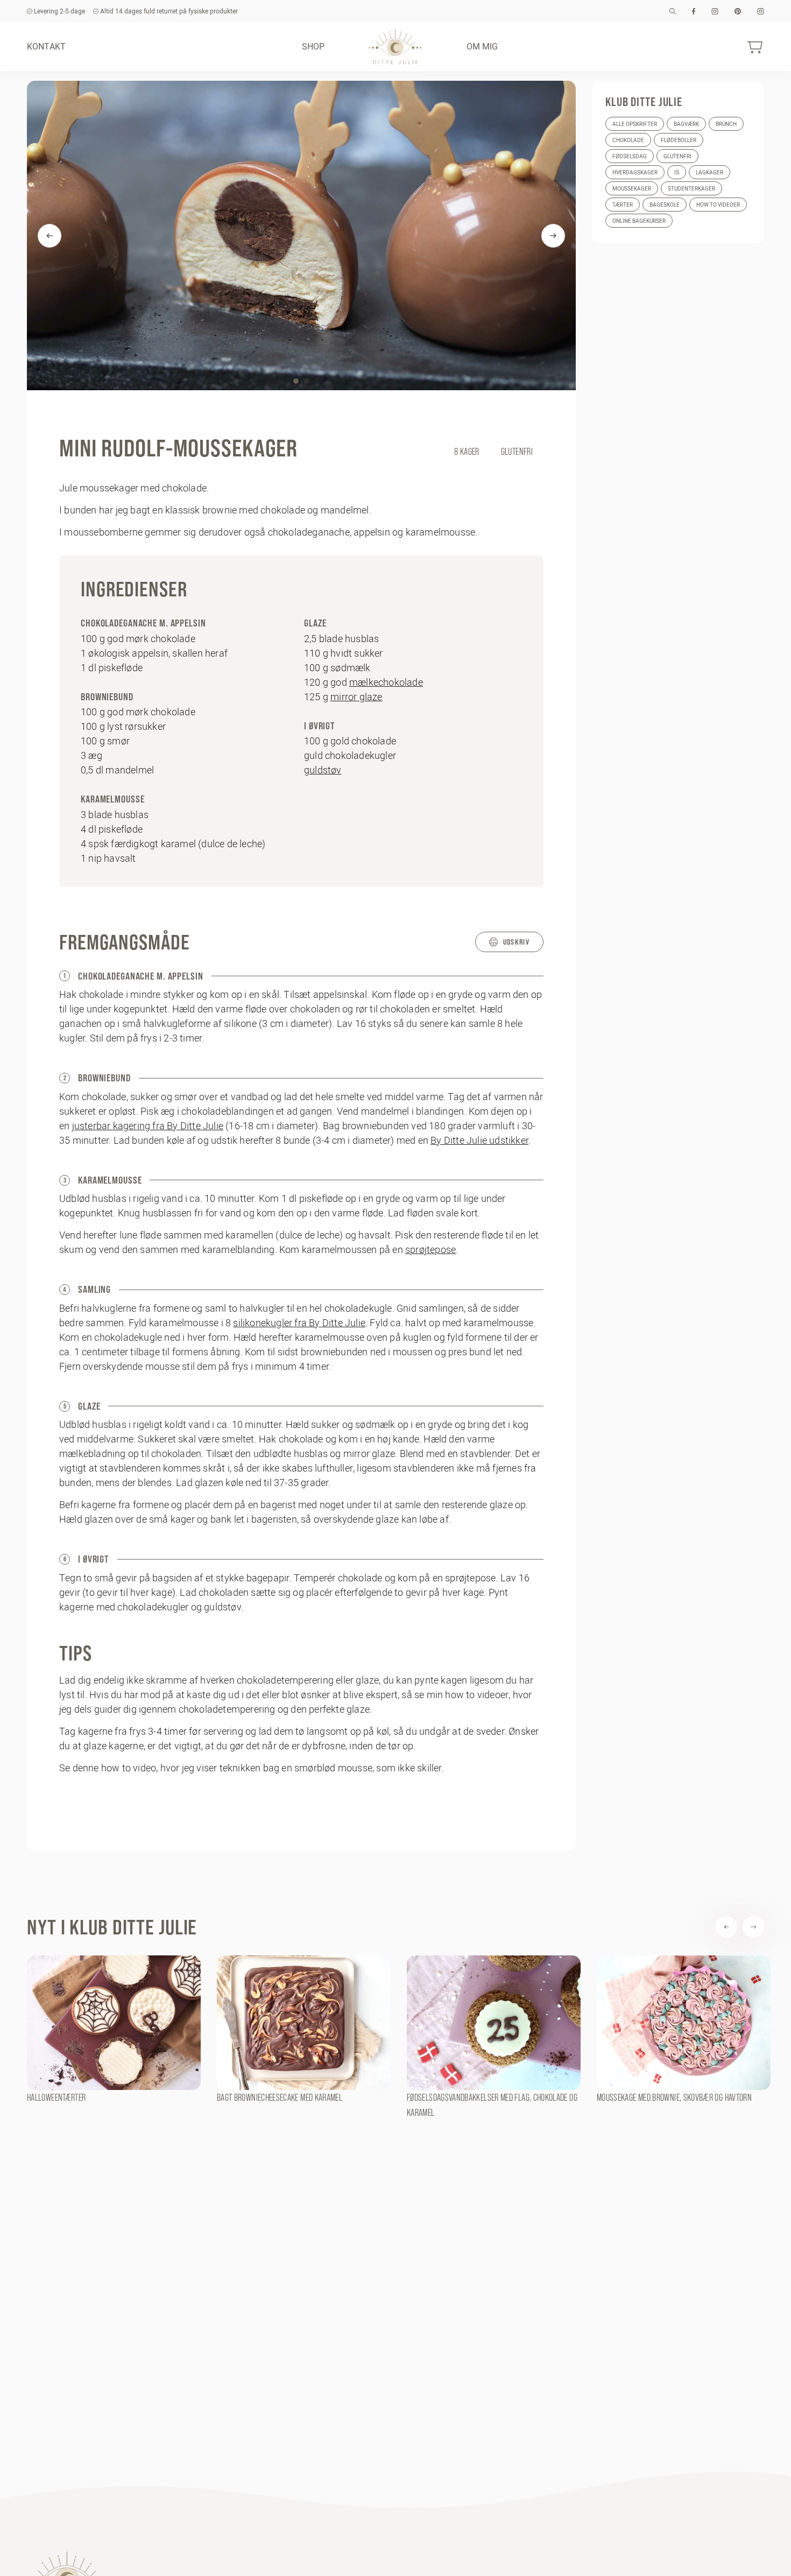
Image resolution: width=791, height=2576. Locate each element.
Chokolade (628, 140)
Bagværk (686, 124)
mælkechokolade (386, 682)
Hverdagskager (635, 173)
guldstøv (323, 770)
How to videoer (718, 205)
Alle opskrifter (635, 124)
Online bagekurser (639, 221)
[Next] (553, 236)
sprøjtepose (430, 1250)
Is (677, 173)
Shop (313, 46)
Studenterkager (691, 189)
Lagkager (709, 173)
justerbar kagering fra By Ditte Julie (148, 1126)
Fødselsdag (630, 156)
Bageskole (665, 205)
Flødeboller (679, 140)
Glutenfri (677, 156)
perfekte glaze (339, 1709)
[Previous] (50, 236)
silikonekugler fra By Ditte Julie (299, 1323)
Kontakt (46, 46)
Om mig (482, 46)
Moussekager (632, 189)
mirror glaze (356, 697)
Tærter (623, 205)
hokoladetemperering (231, 1709)
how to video (129, 1768)
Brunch (726, 124)
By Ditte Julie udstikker (479, 1140)
